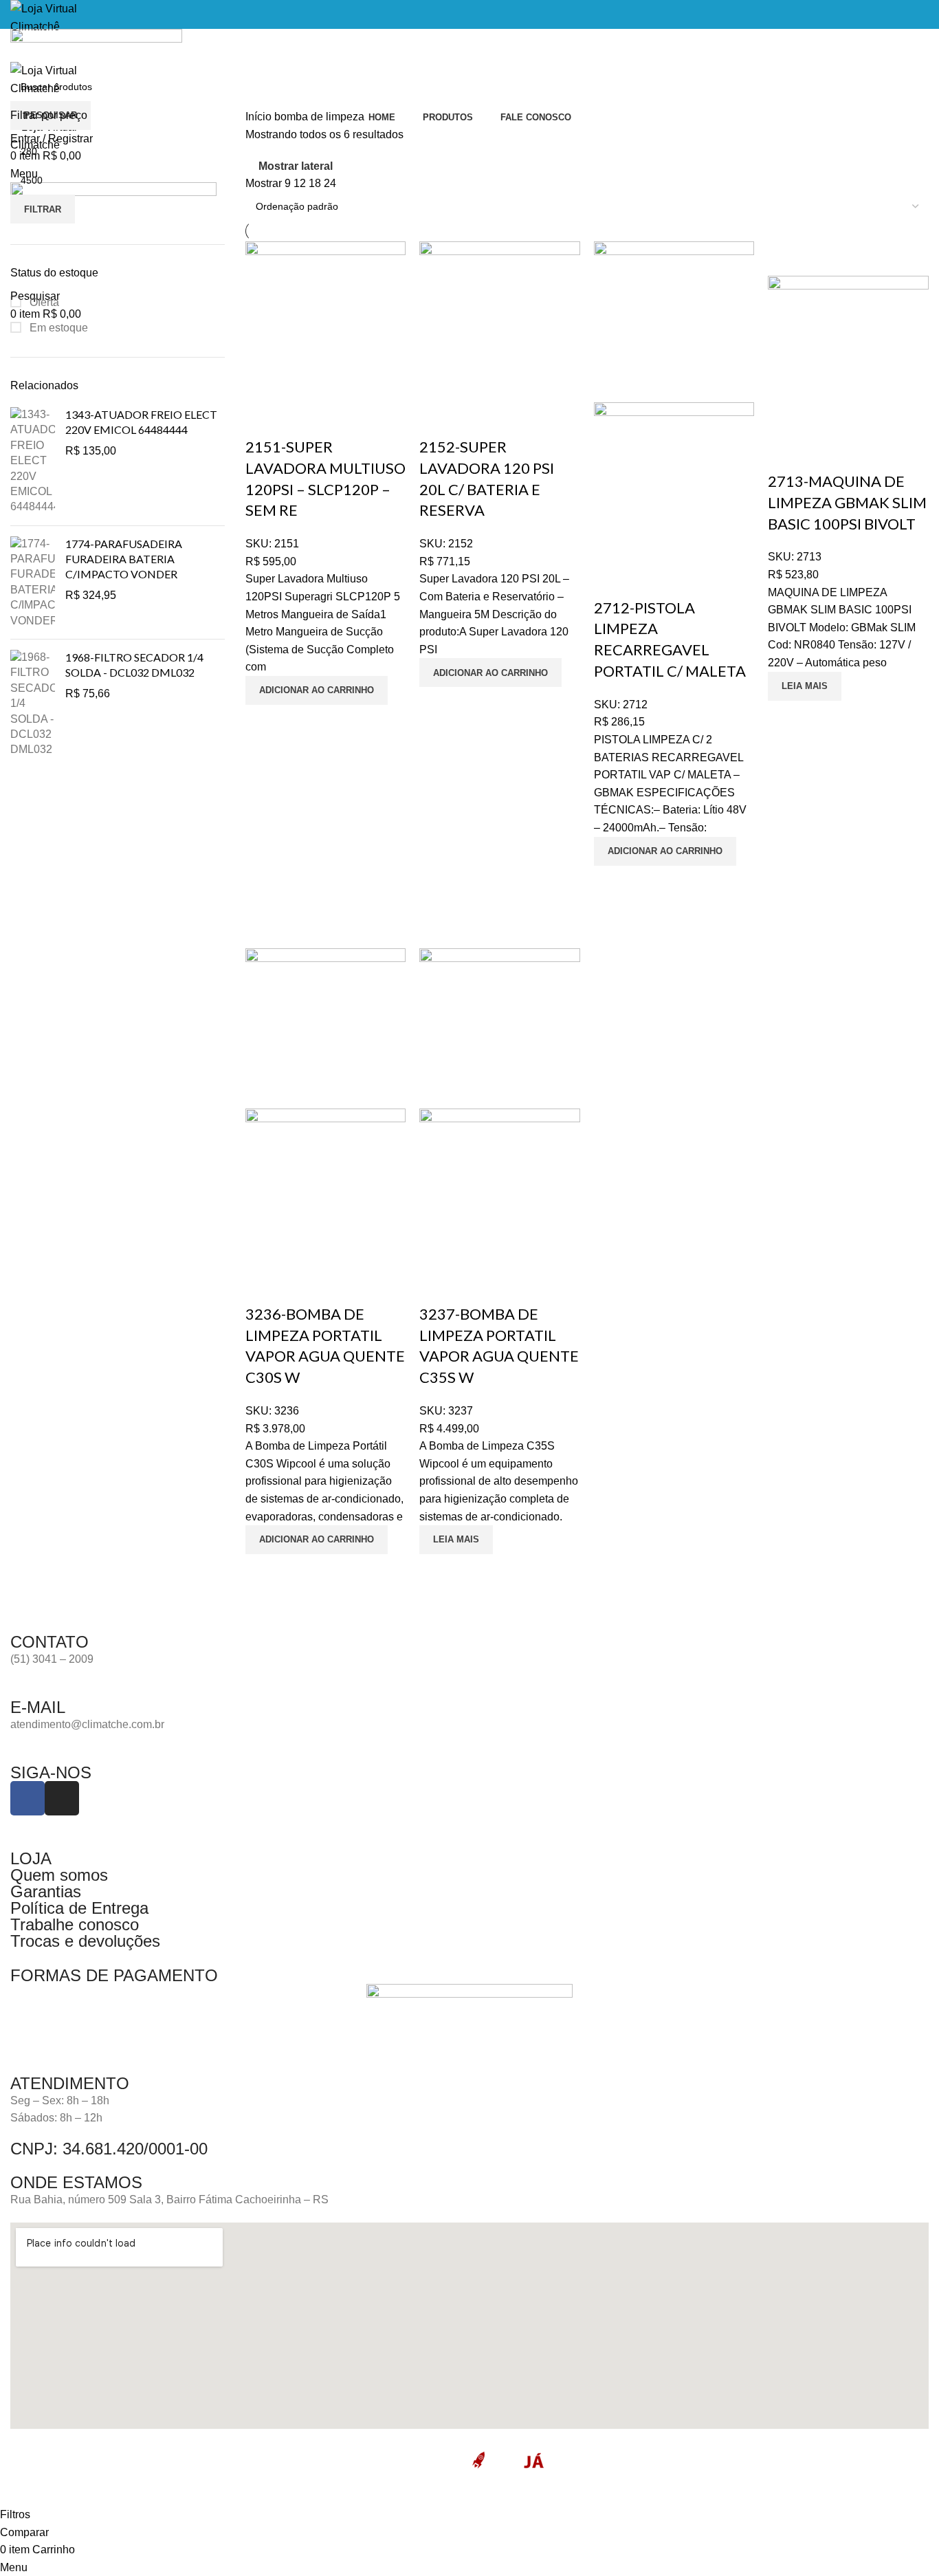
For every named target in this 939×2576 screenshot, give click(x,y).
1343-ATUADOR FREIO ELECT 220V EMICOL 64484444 (141, 422)
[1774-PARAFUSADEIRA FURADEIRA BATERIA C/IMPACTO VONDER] (33, 582)
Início (260, 117)
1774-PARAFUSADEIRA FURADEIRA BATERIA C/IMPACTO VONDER (124, 559)
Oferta (43, 302)
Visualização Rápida (263, 722)
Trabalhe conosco (75, 1924)
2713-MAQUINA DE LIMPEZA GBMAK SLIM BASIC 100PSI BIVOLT (847, 502)
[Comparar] (263, 419)
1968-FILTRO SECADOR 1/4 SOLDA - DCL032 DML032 (134, 665)
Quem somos (59, 1875)
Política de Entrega (79, 1908)
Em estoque (57, 328)
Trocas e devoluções (85, 1941)
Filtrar (43, 209)
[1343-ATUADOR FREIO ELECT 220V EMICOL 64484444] (33, 461)
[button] (317, 690)
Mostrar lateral (296, 166)
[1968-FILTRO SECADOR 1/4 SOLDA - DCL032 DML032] (33, 704)
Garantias (46, 1891)
